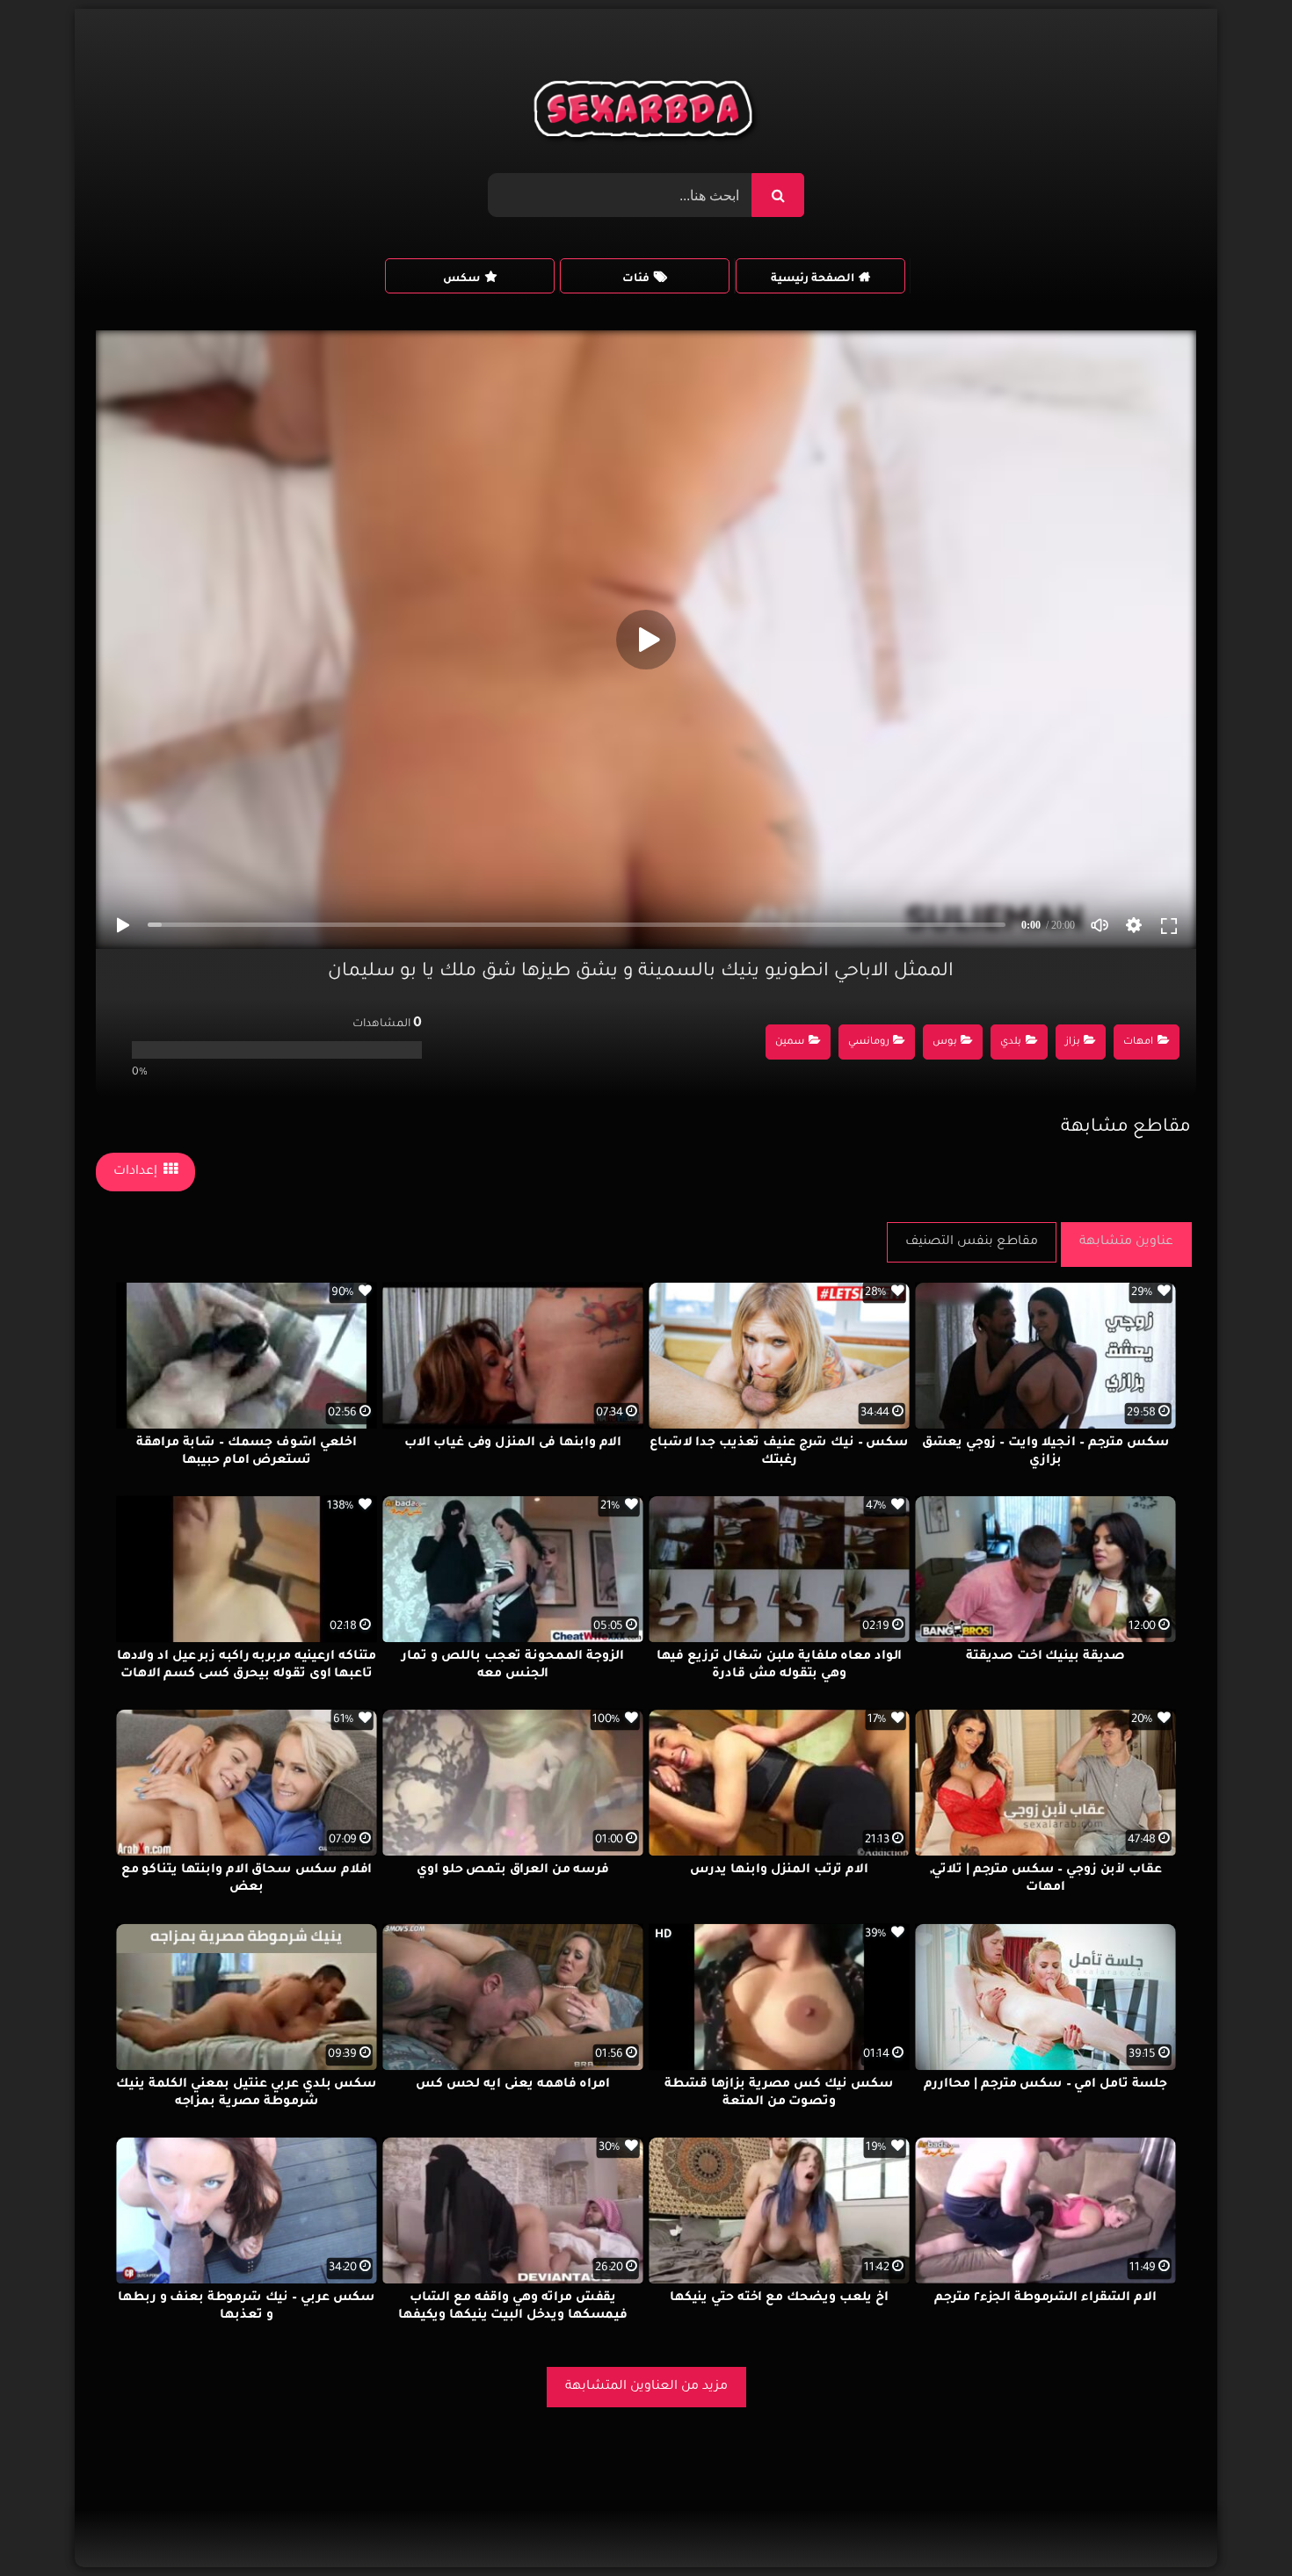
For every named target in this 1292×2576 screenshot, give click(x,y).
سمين (790, 1042)
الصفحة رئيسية (813, 279)
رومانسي (869, 1042)
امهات (1138, 1042)
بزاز (1073, 1042)
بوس (945, 1042)
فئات (636, 279)
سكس (461, 279)
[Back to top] (1236, 2524)
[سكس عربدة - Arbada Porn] (646, 113)
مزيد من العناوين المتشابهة (646, 2387)
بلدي (1011, 1042)
